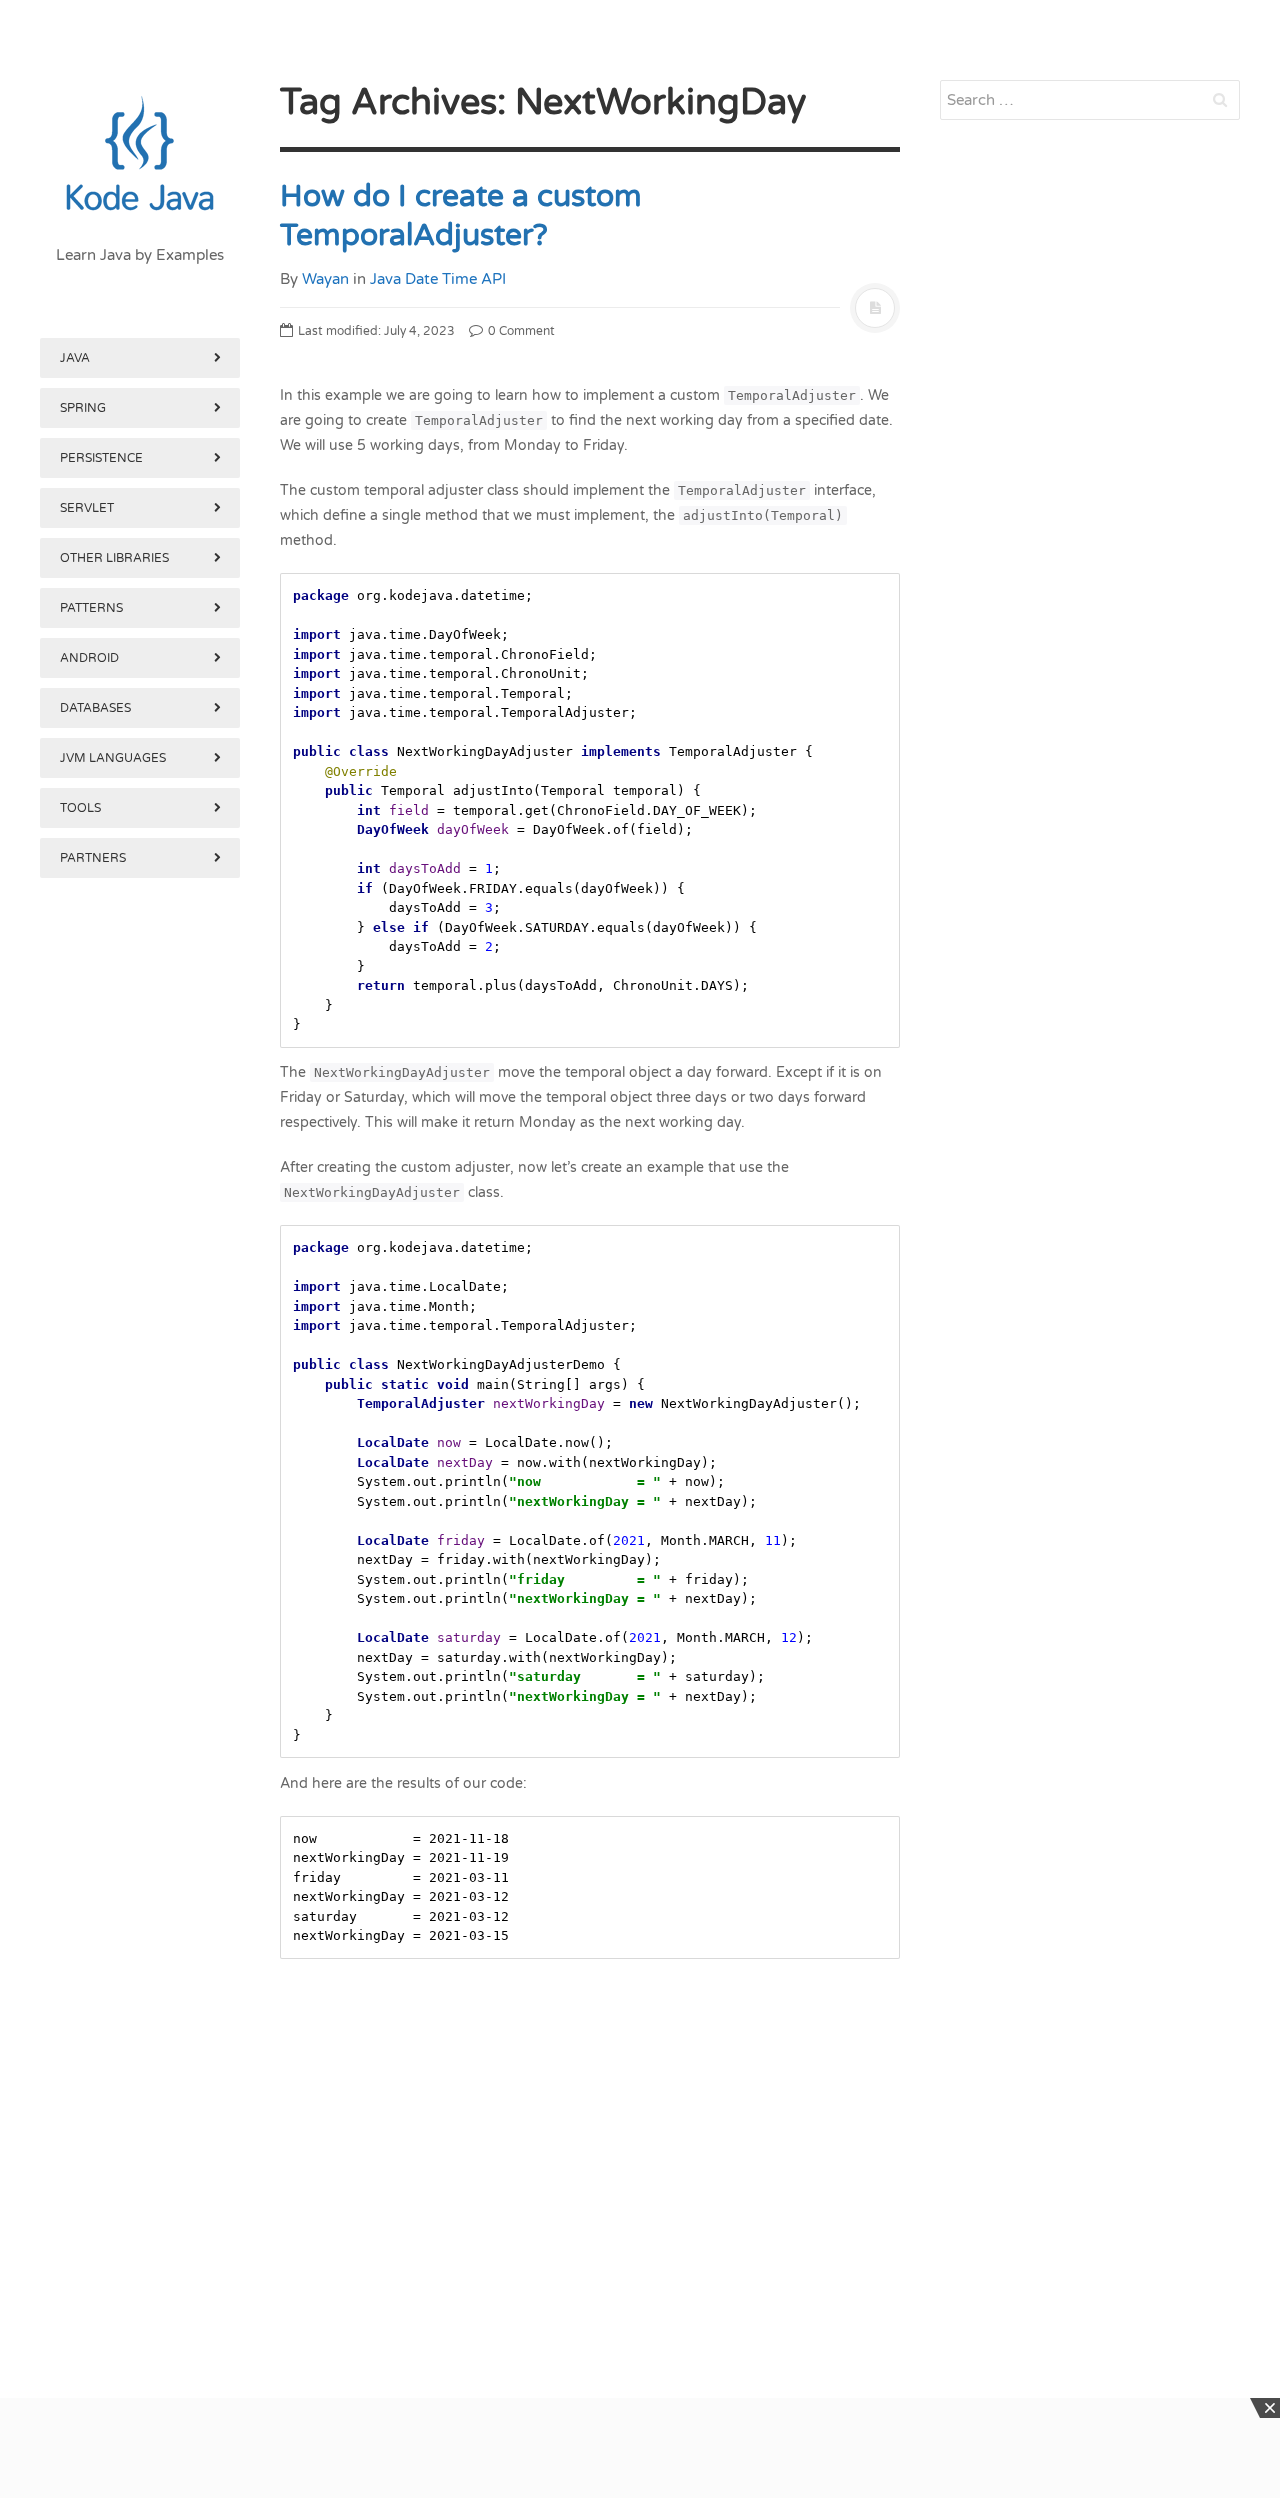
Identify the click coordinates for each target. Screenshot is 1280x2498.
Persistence (101, 458)
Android (89, 658)
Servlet (87, 508)
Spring (83, 408)
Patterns (91, 608)
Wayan (325, 279)
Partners (93, 858)
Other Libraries (114, 558)
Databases (95, 708)
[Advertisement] (140, 1918)
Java (75, 358)
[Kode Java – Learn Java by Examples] (140, 155)
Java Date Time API (438, 279)
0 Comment (520, 331)
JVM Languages (113, 758)
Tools (80, 808)
